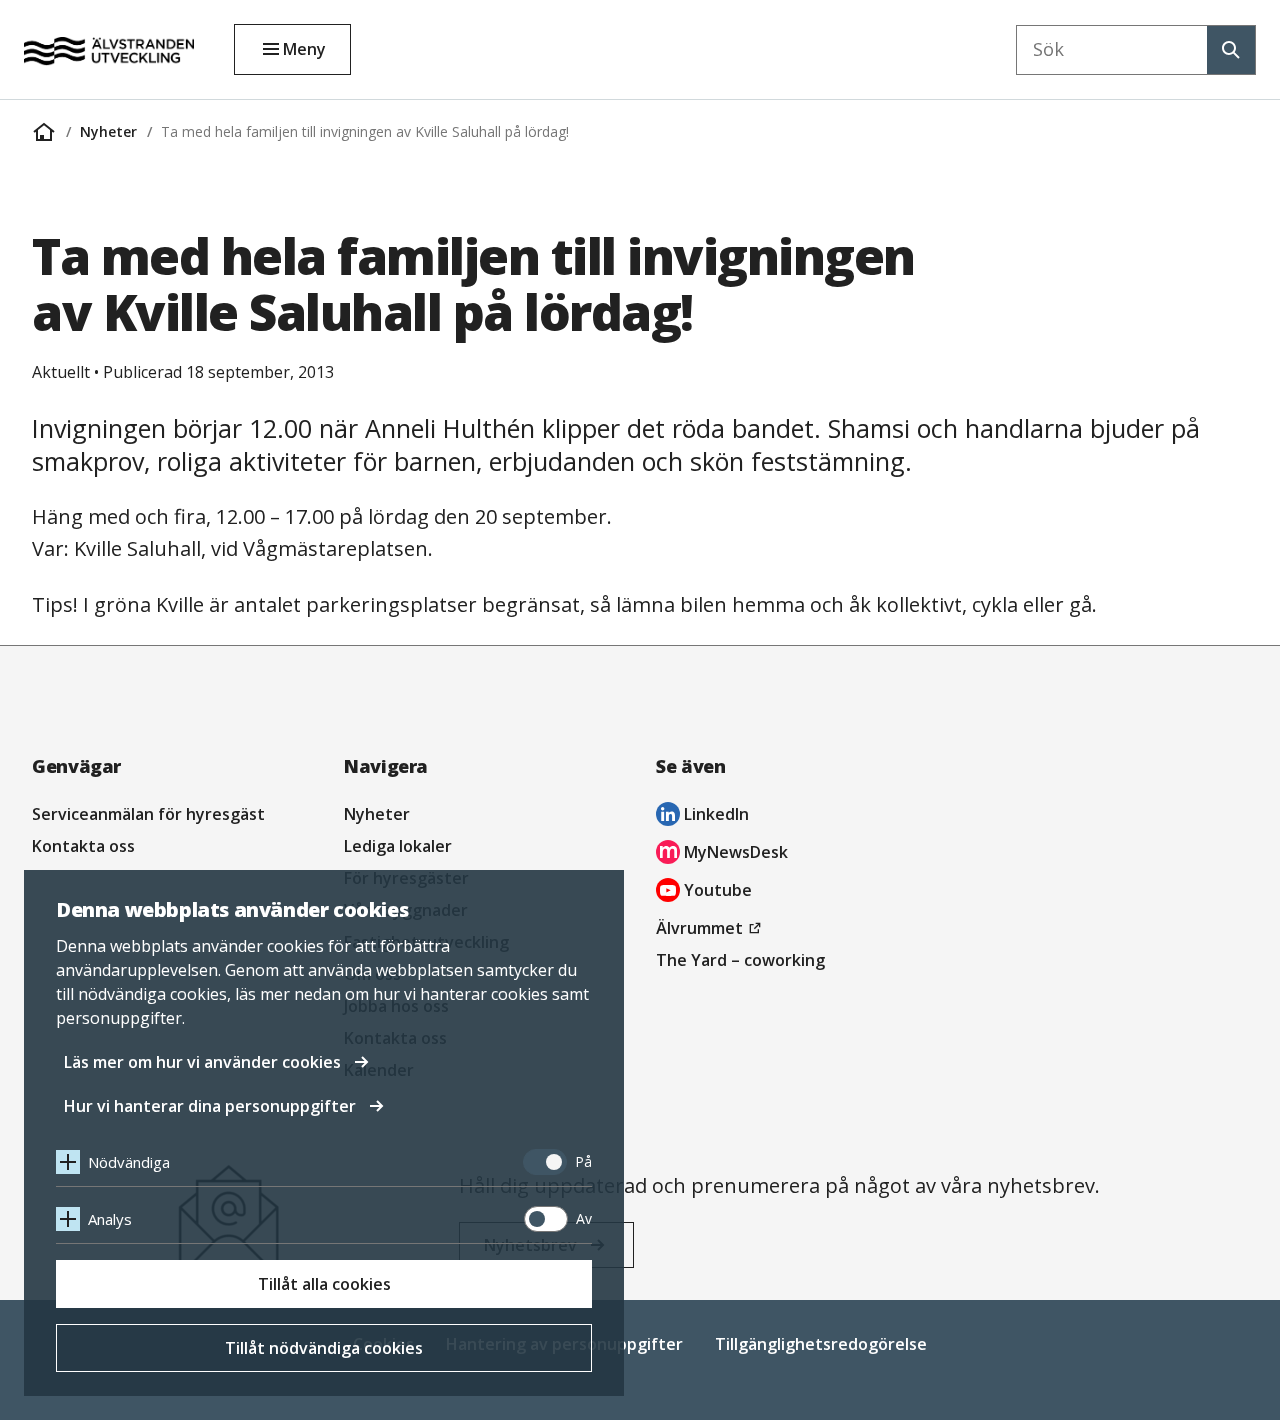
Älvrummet (711, 930)
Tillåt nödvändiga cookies (324, 1348)
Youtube (704, 892)
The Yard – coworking (740, 960)
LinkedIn (702, 816)
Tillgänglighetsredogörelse (821, 1344)
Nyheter (108, 131)
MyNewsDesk (722, 854)
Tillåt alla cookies (324, 1284)
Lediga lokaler (398, 846)
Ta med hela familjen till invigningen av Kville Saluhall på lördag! (365, 131)
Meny (304, 49)
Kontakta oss (83, 846)
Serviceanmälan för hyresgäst (148, 814)
